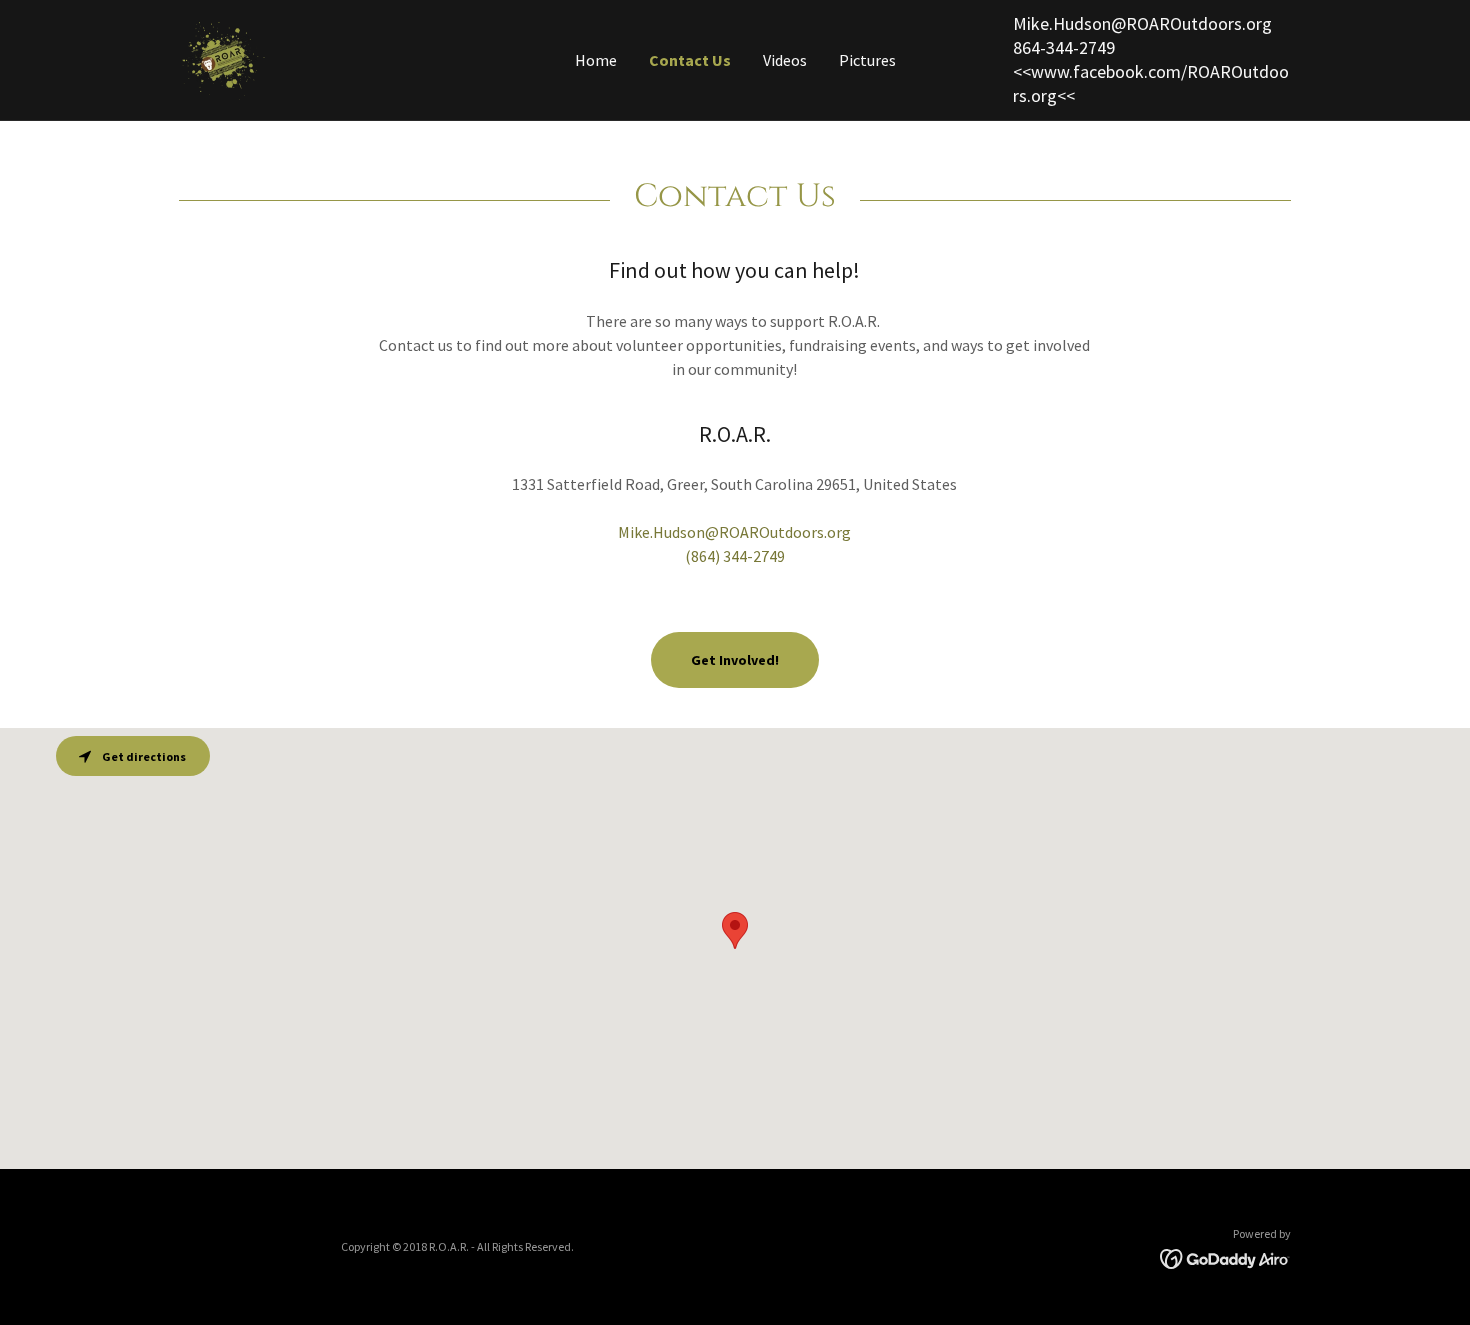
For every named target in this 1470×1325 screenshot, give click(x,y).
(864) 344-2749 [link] (735, 556)
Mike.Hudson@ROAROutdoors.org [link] (1142, 23)
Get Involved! (735, 660)
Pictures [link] (867, 60)
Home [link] (596, 60)
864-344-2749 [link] (1064, 47)
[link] (223, 58)
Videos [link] (785, 60)
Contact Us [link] (690, 60)
